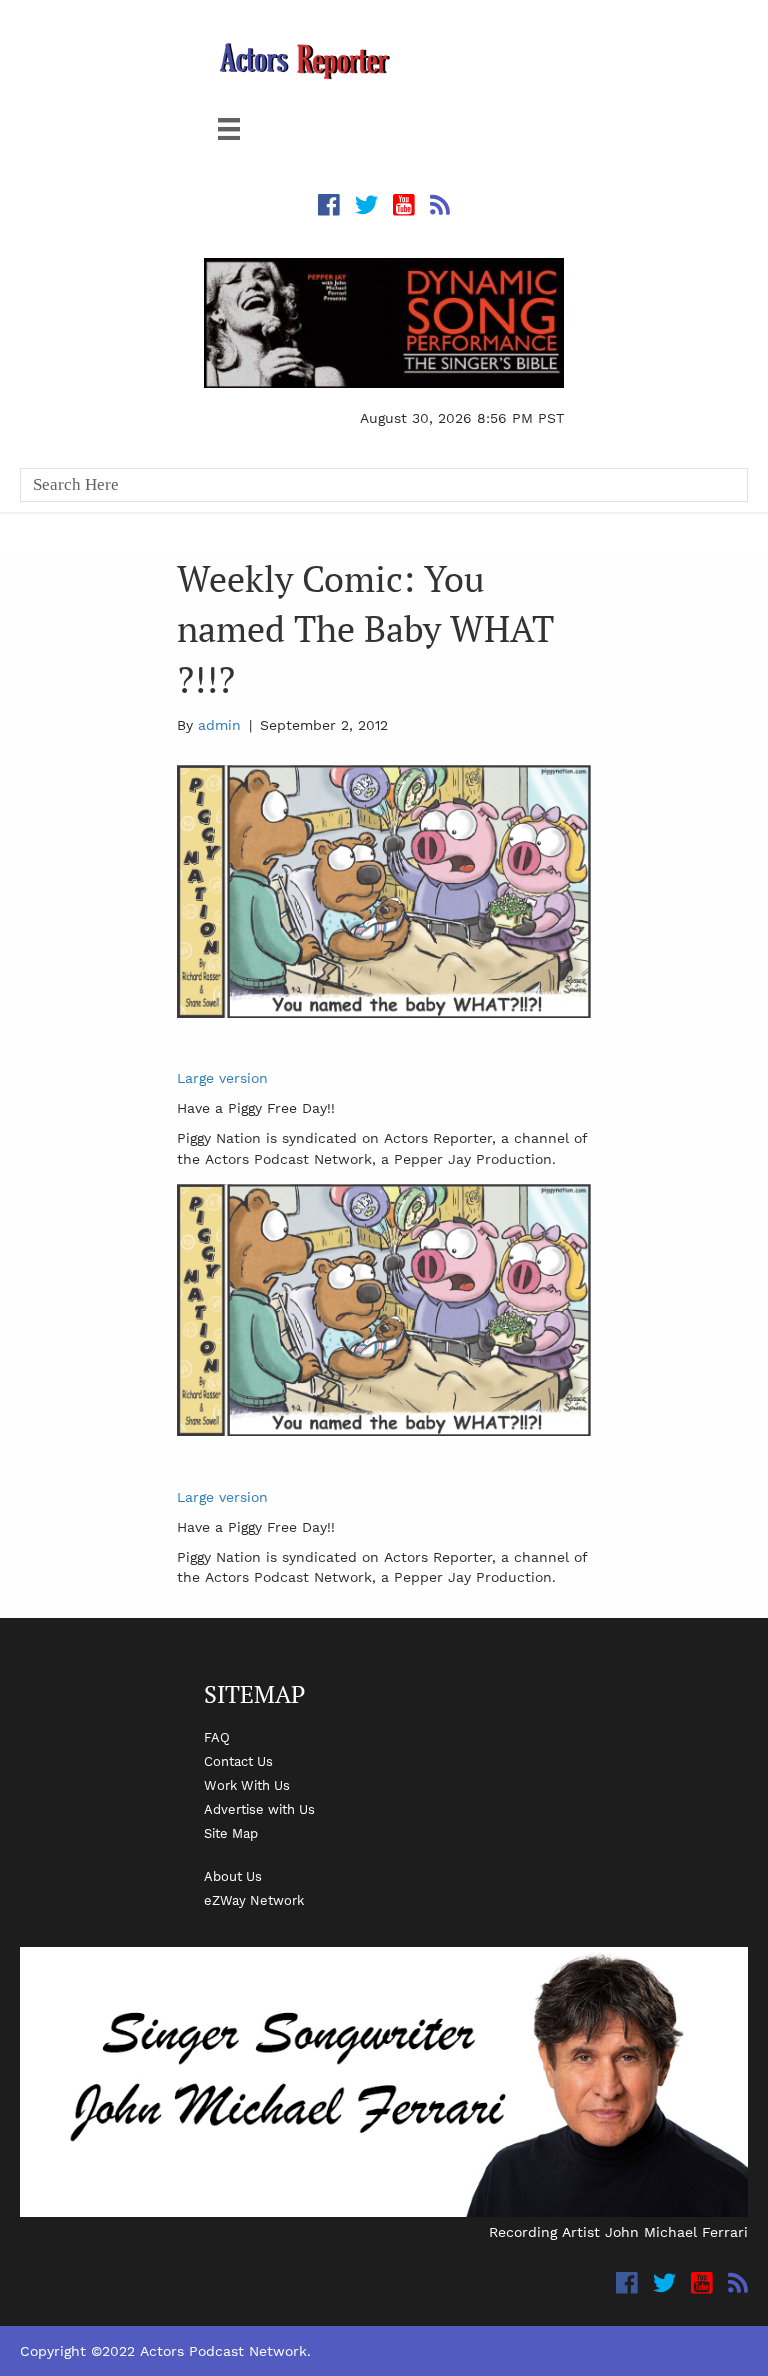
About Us (233, 1876)
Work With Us (247, 1785)
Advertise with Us (259, 1809)
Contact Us (238, 1761)
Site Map (231, 1833)
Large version (222, 1078)
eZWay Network (254, 1900)
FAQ (217, 1737)
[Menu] (229, 129)
